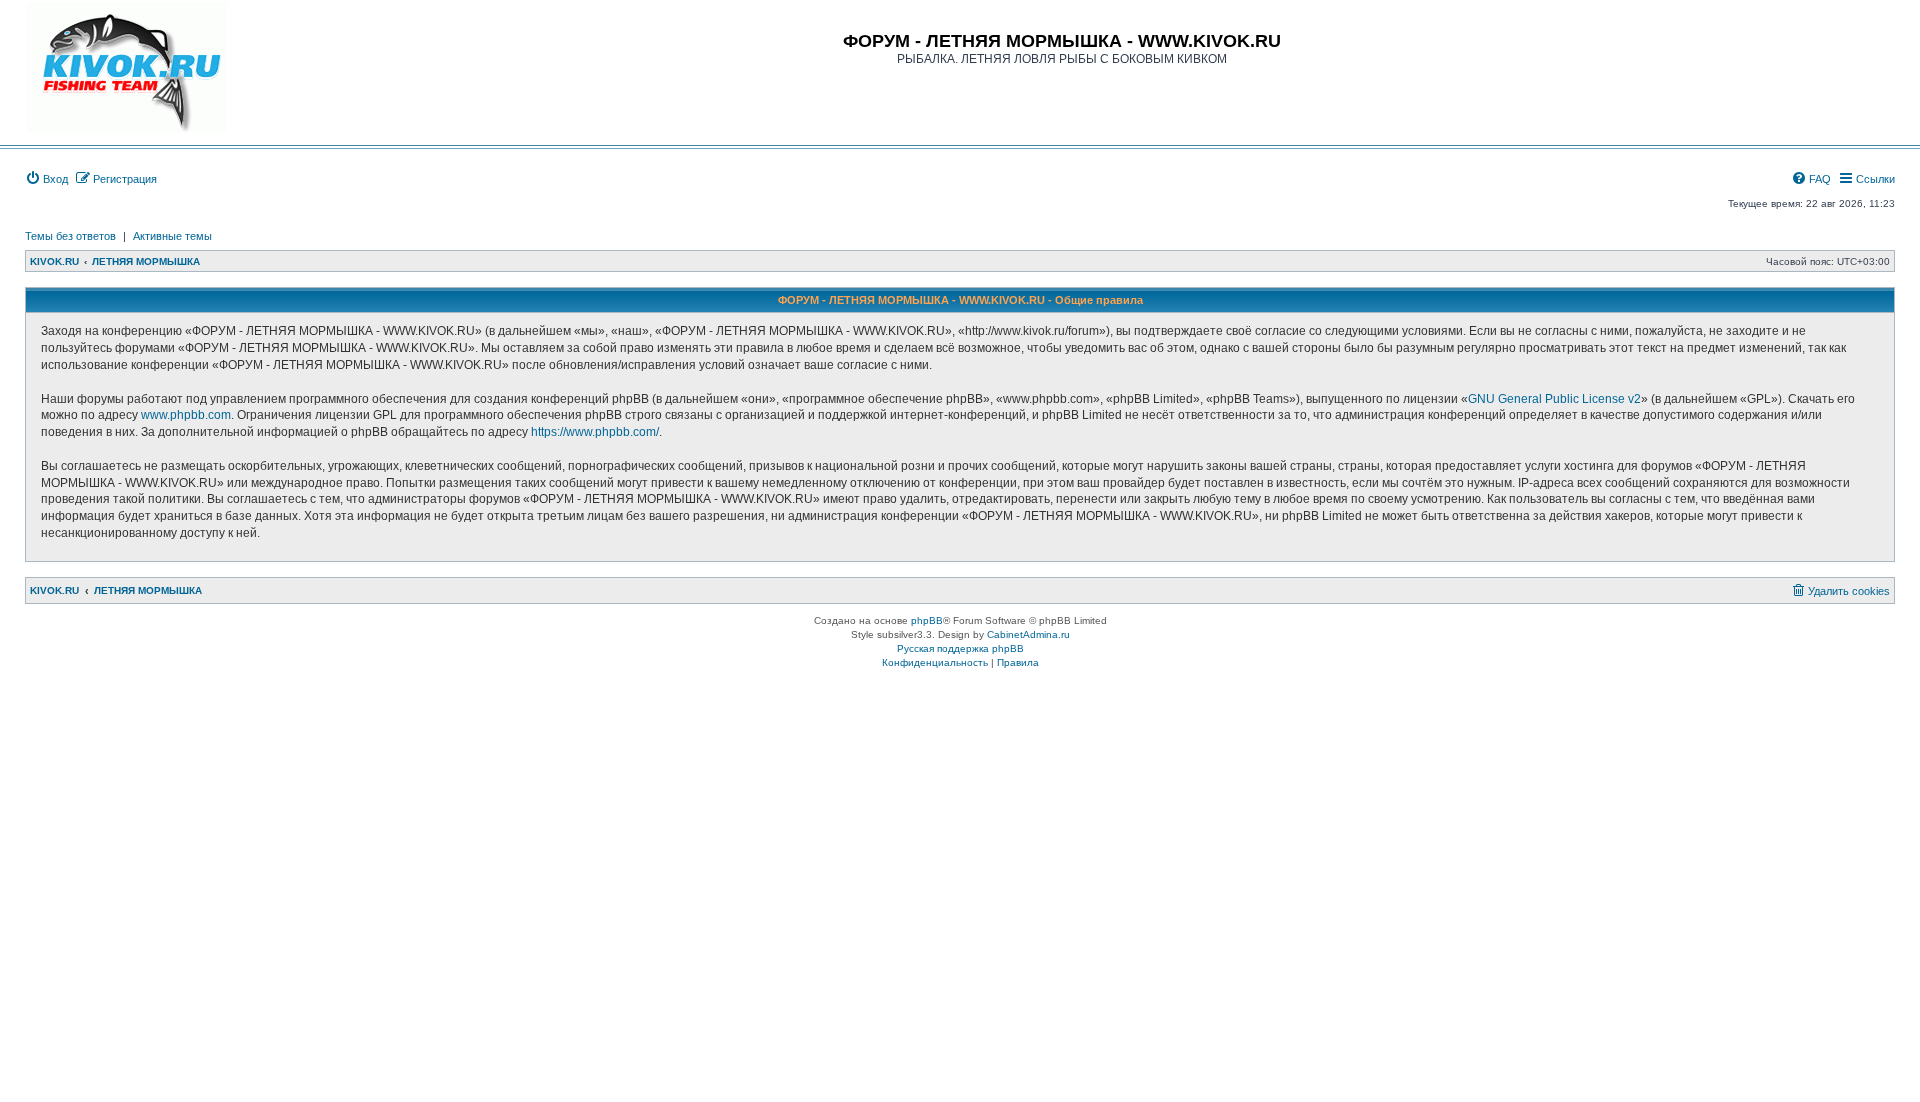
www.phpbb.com (186, 415)
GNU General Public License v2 (1554, 399)
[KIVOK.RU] (127, 67)
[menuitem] (46, 179)
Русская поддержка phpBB (960, 648)
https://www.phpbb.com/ (595, 432)
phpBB (927, 620)
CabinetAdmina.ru (1028, 634)
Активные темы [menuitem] (172, 236)
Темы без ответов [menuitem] (70, 236)
